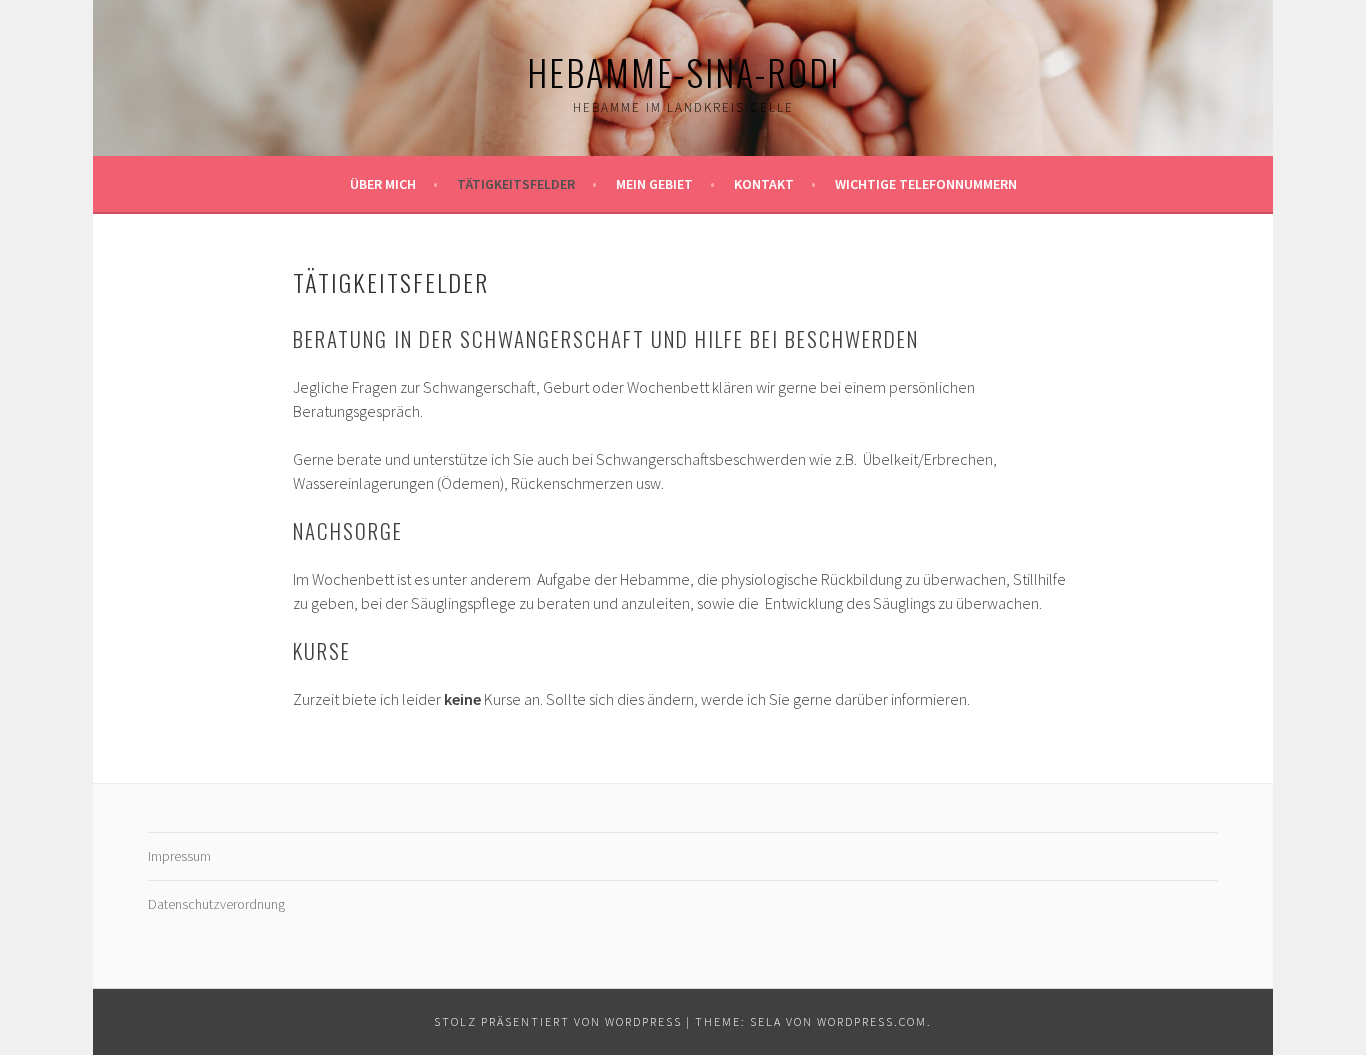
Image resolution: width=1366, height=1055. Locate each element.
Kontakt (764, 184)
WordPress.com (872, 1021)
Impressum (179, 856)
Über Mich (383, 184)
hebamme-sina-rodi (683, 71)
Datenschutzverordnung (216, 904)
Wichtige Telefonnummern (926, 184)
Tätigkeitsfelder (516, 184)
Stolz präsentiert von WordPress (558, 1021)
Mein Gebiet (654, 184)
